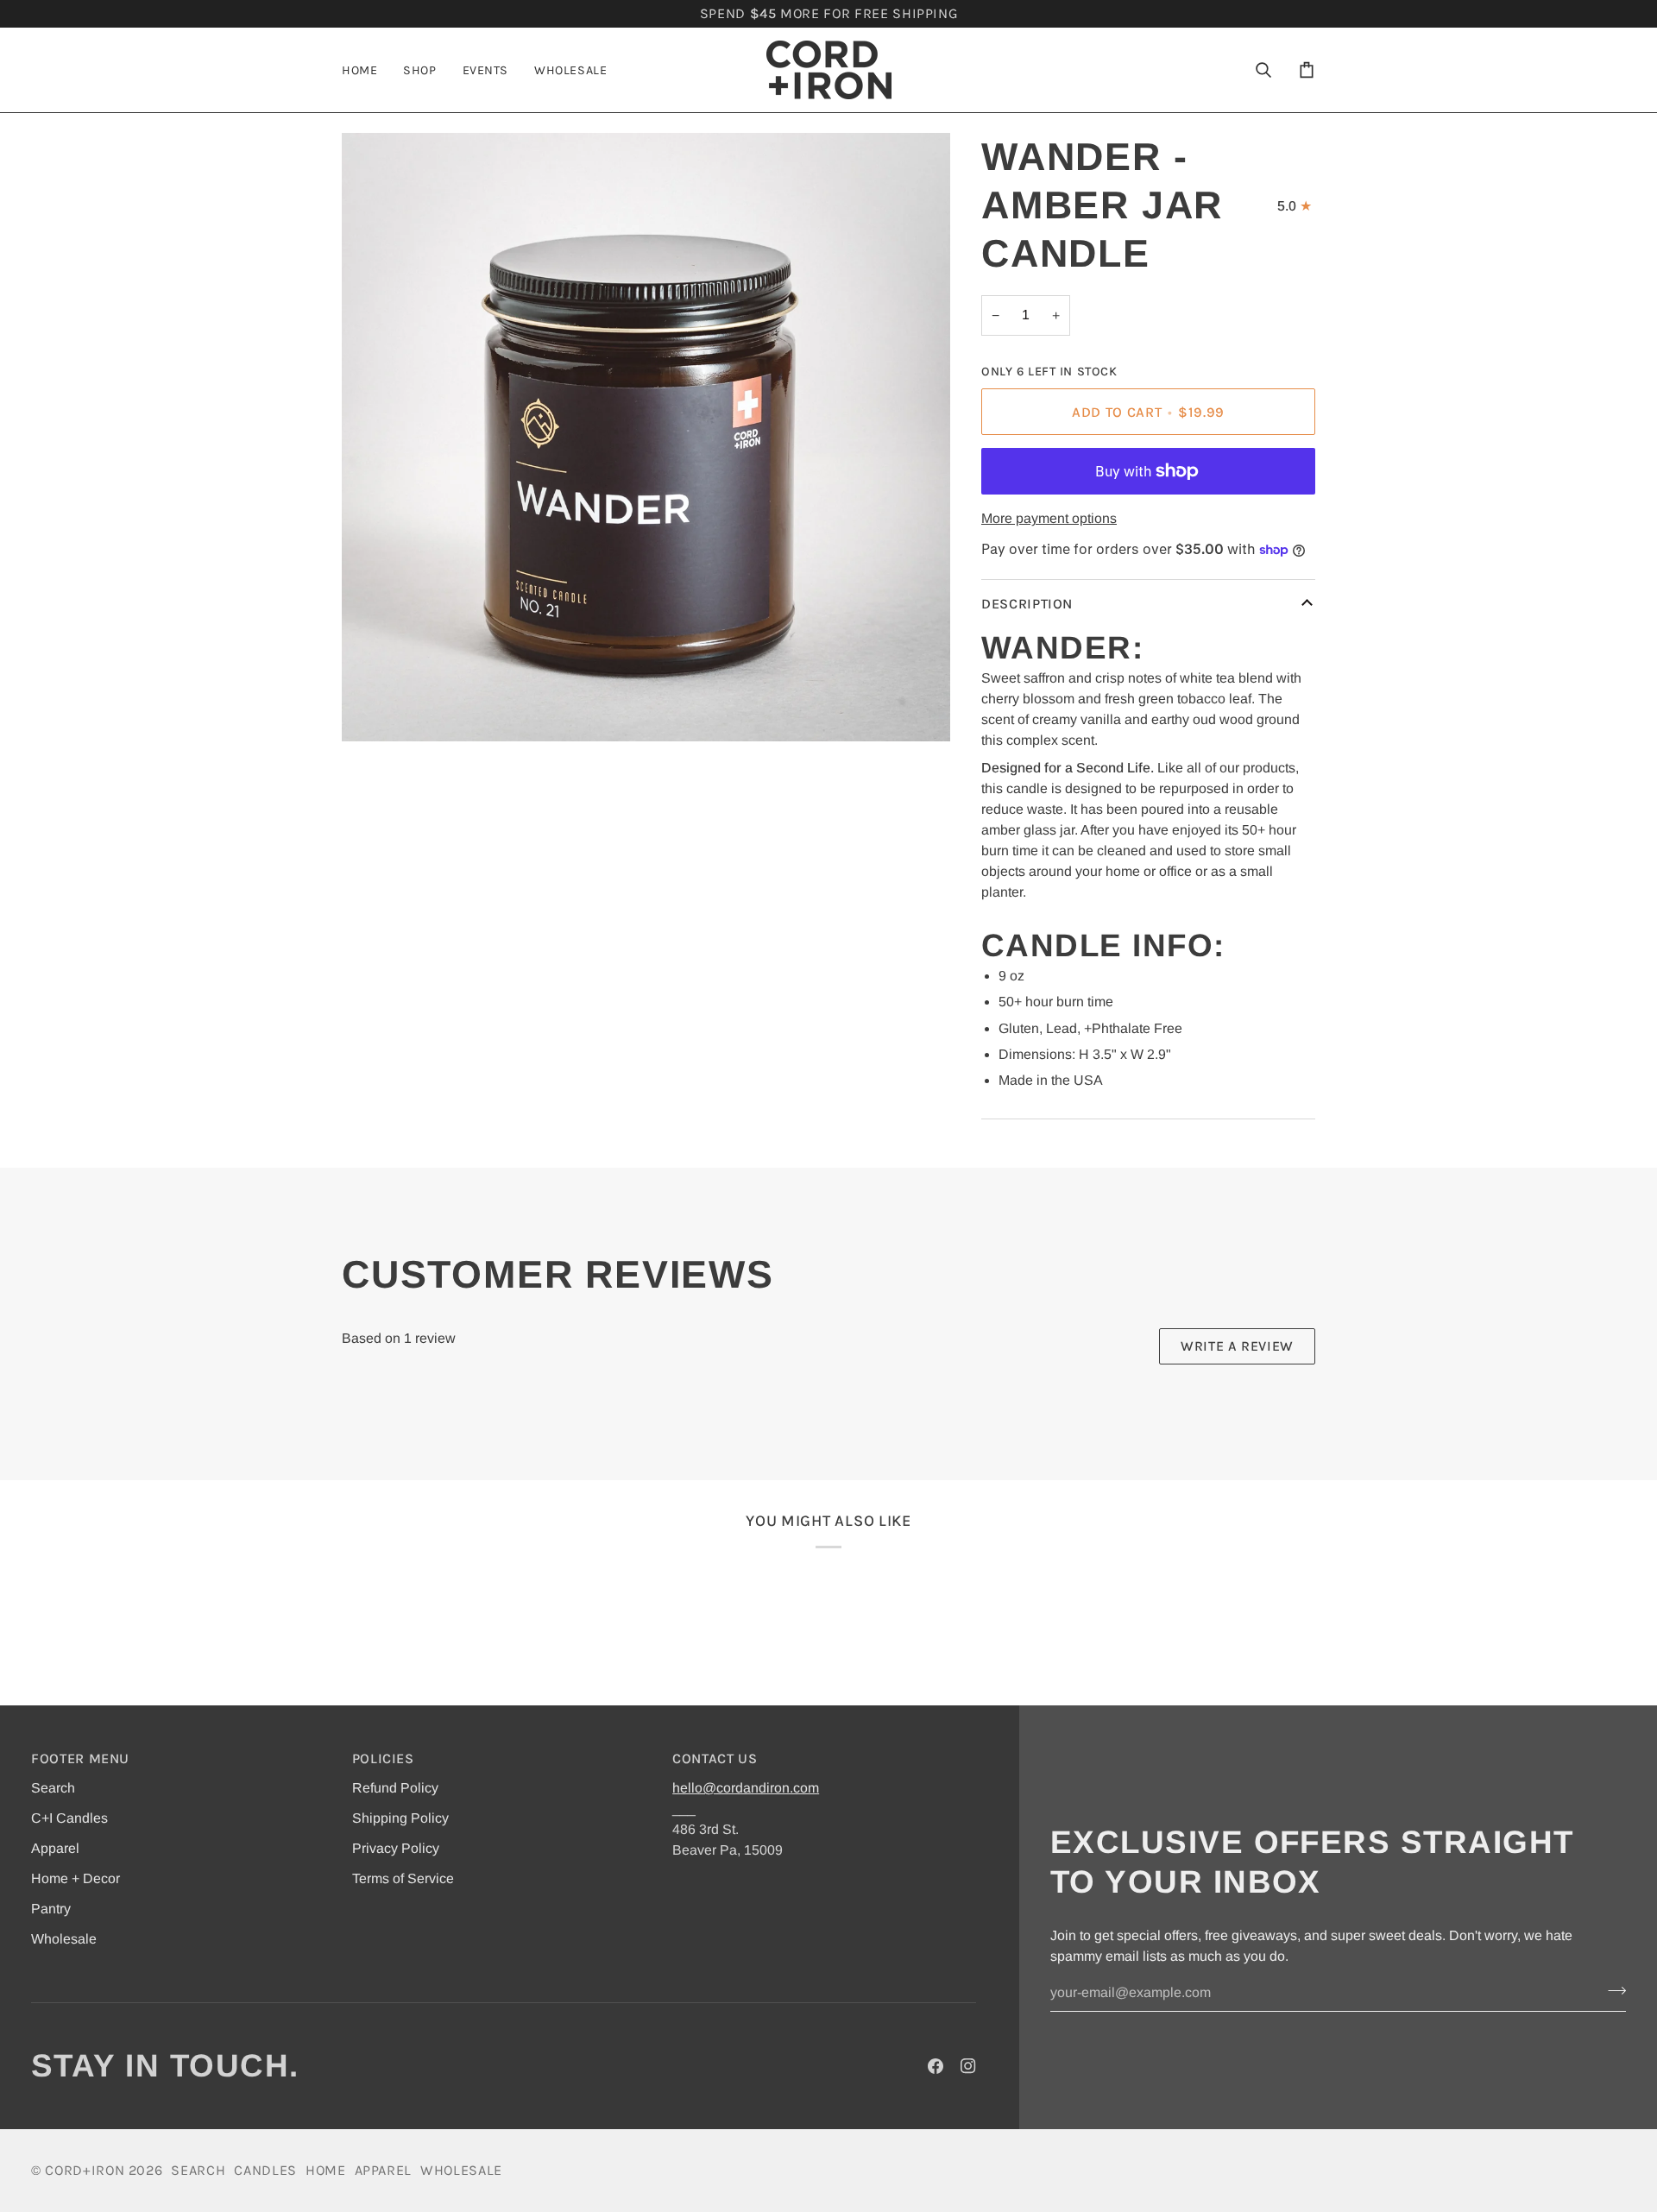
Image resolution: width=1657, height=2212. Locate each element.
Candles (265, 2170)
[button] (419, 70)
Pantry (51, 1909)
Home (326, 2170)
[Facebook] (936, 2066)
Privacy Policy (396, 1848)
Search (53, 1788)
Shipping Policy (400, 1818)
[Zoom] (374, 709)
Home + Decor (76, 1878)
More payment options (1049, 518)
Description (1027, 604)
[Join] (1612, 1991)
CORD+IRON (85, 2170)
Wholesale (64, 1939)
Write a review (1237, 1346)
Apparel (55, 1848)
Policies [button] (383, 1758)
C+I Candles (69, 1818)
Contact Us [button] (715, 1758)
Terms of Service (403, 1878)
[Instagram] (968, 2066)
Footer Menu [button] (80, 1758)
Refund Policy (395, 1788)
